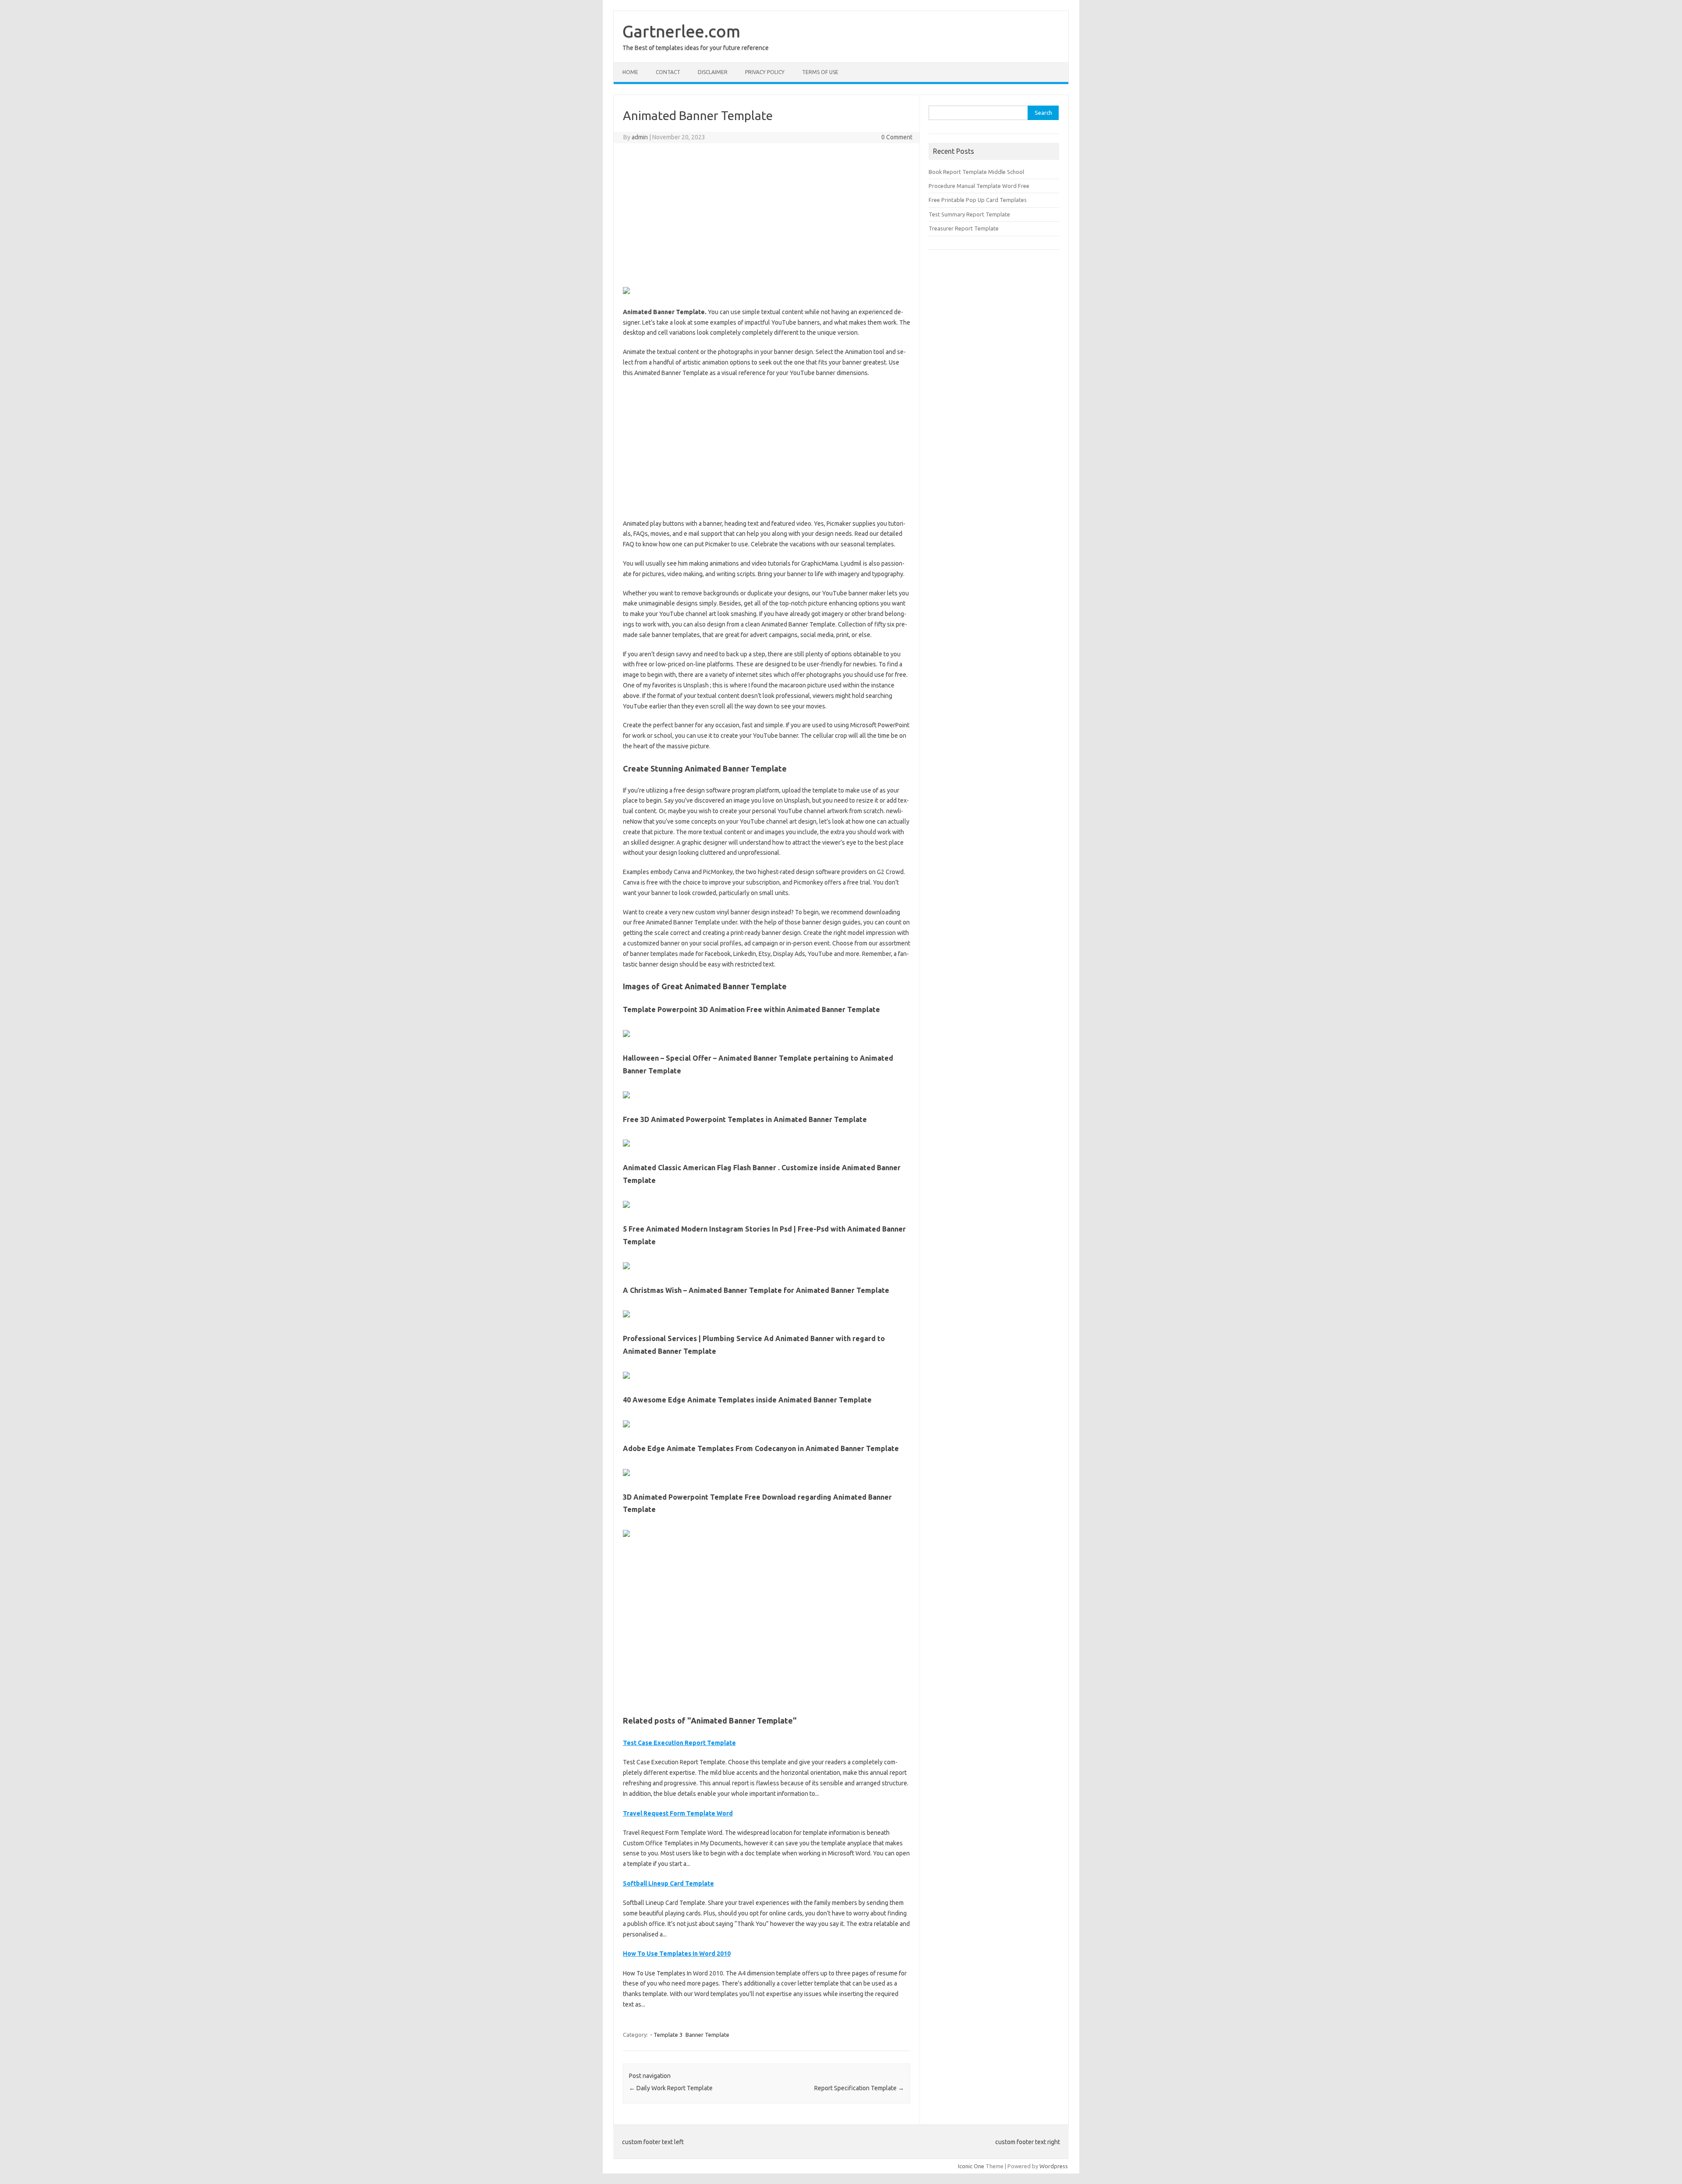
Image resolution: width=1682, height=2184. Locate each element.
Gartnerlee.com (681, 31)
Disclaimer (713, 72)
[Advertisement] (767, 213)
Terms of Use (820, 72)
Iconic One (971, 2166)
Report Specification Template (859, 2088)
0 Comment (897, 137)
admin (640, 137)
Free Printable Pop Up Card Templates (978, 200)
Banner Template (707, 2035)
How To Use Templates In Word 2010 (677, 1954)
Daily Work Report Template (671, 2088)
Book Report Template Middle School (976, 172)
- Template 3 (666, 2035)
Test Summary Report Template (969, 214)
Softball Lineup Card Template (668, 1883)
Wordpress (1054, 2166)
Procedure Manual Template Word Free (979, 186)
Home (630, 72)
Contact (668, 72)
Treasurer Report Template (964, 228)
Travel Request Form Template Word (678, 1813)
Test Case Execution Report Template (679, 1743)
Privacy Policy (765, 72)
